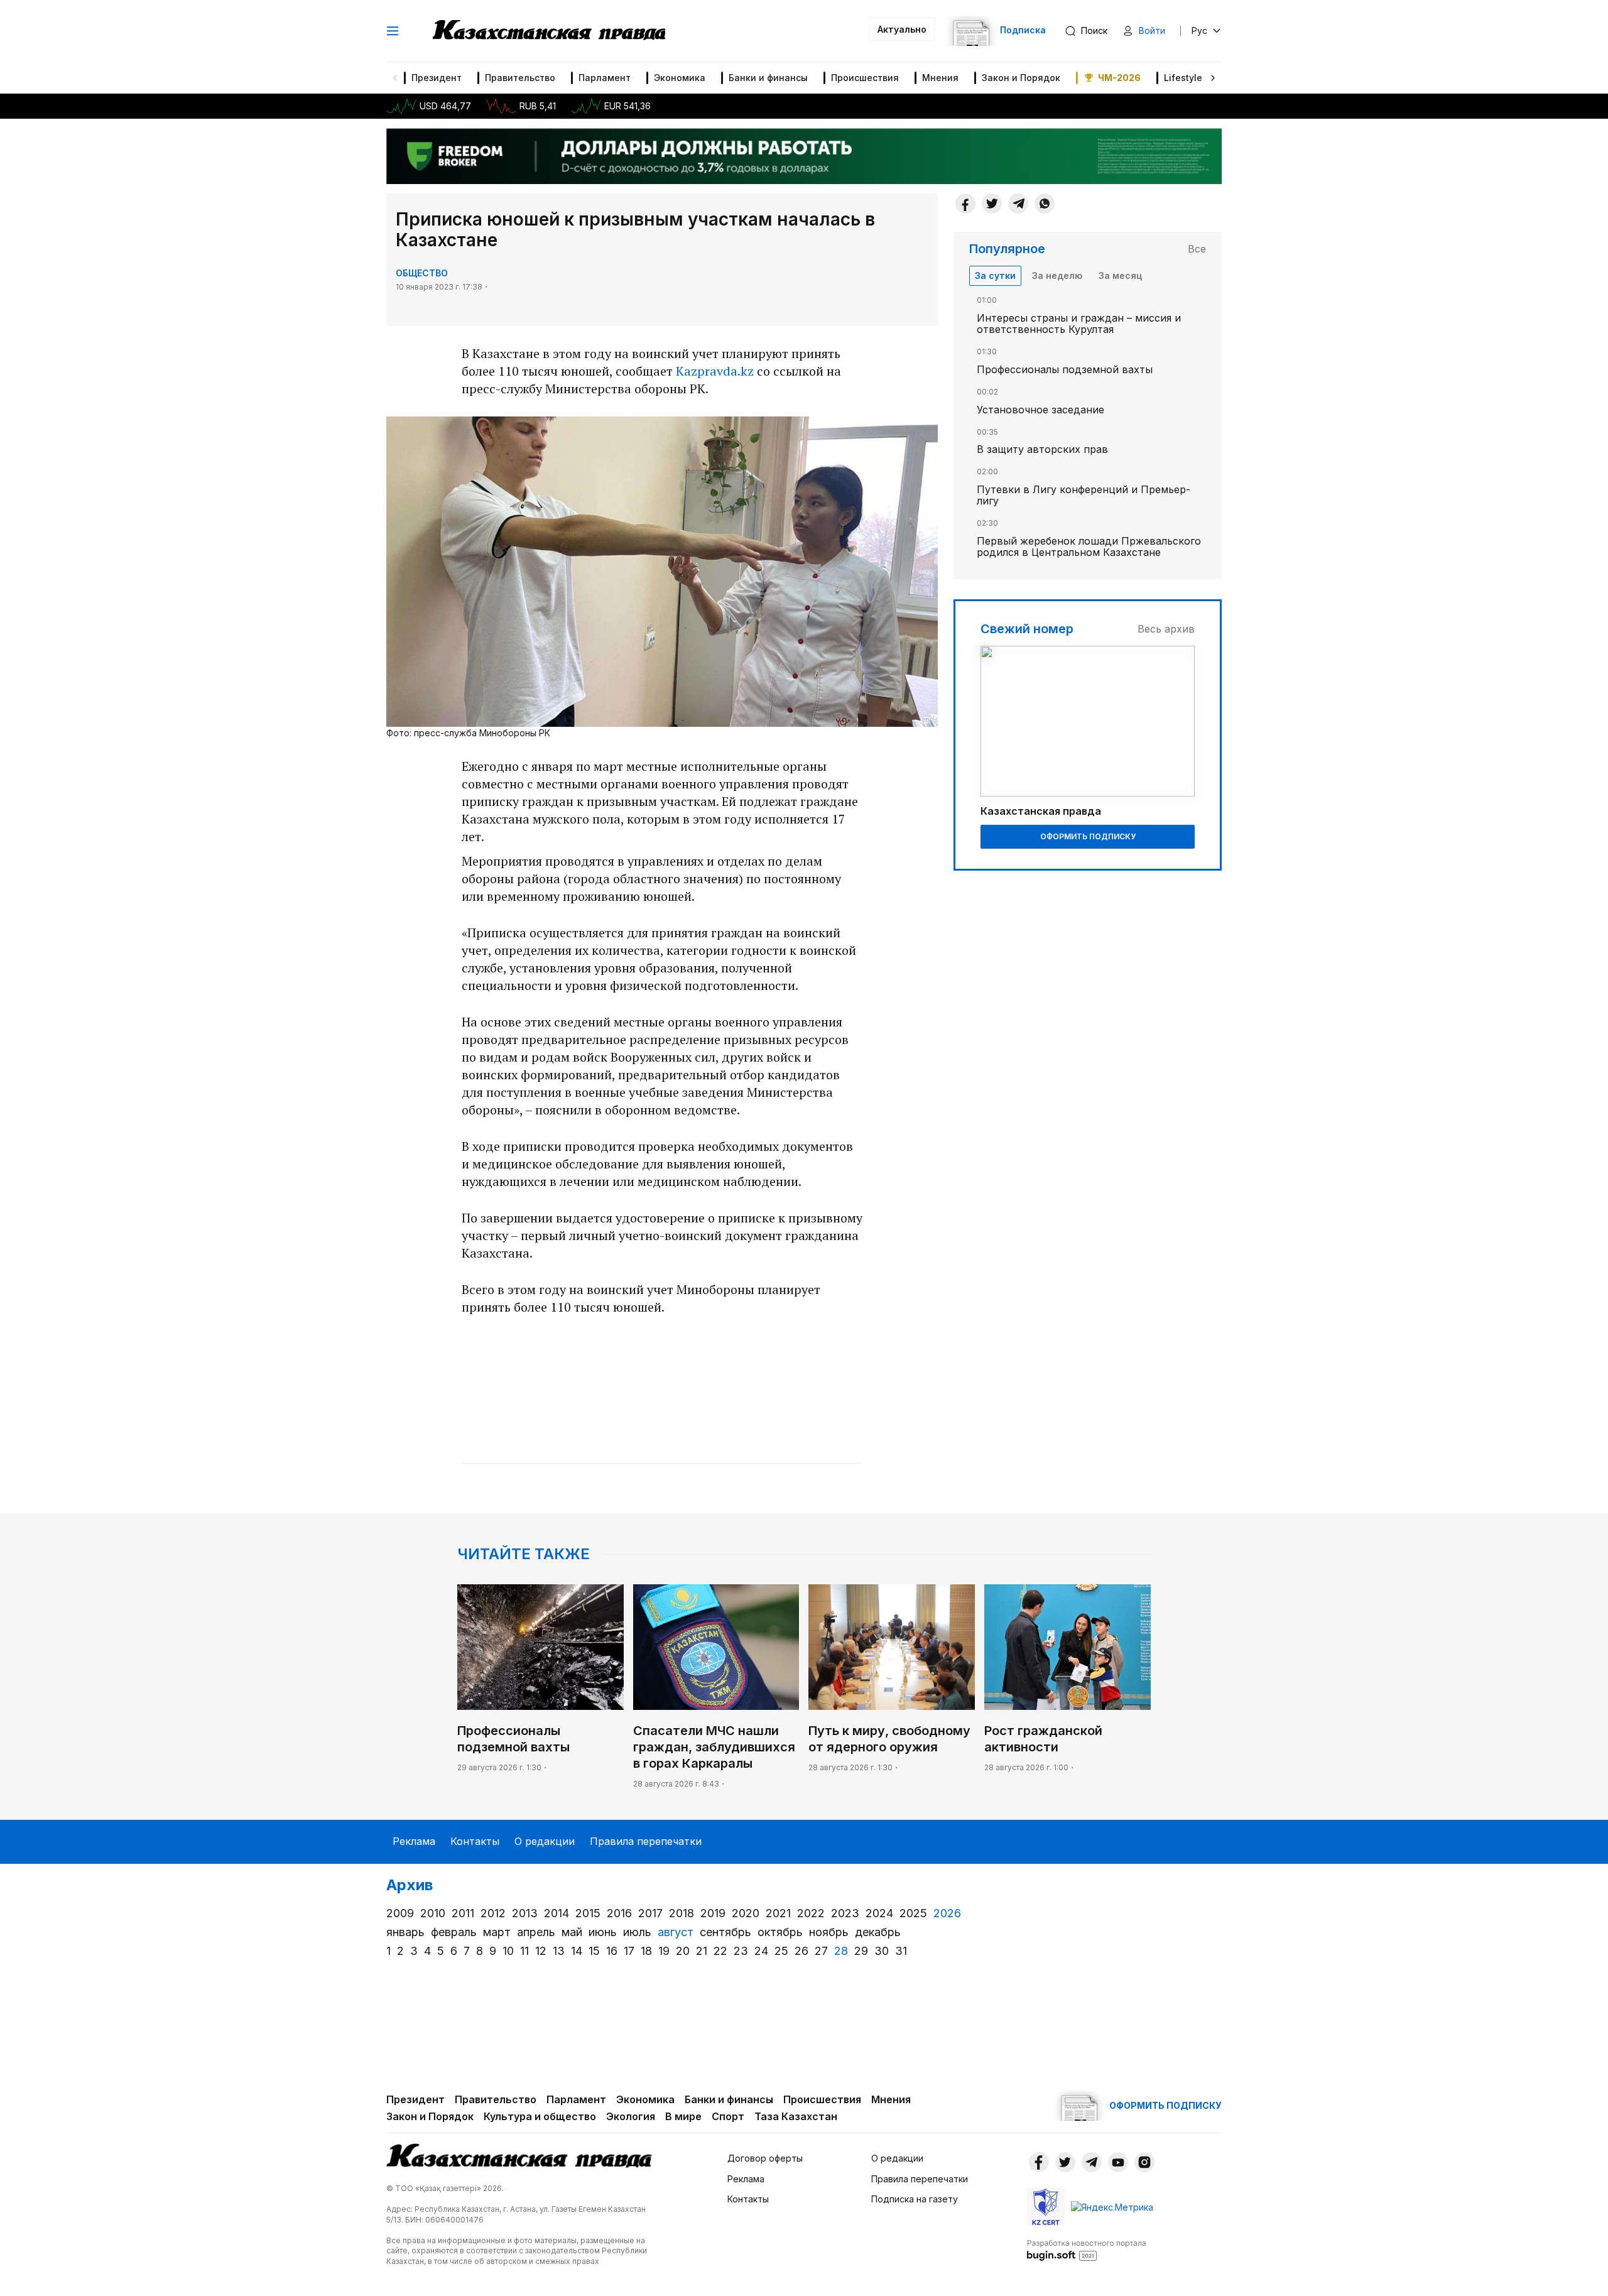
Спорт (728, 2116)
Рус (1199, 30)
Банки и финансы (768, 78)
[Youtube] (1118, 2162)
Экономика (680, 78)
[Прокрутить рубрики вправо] (1213, 78)
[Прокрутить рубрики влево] (395, 78)
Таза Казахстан (796, 2116)
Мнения (940, 78)
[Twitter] (992, 204)
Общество (422, 273)
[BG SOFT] (1087, 2250)
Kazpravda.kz (715, 371)
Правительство (520, 78)
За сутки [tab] (995, 275)
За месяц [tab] (1120, 275)
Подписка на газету (915, 2199)
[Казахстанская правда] (549, 31)
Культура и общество (540, 2116)
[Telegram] (1018, 204)
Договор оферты (765, 2158)
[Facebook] (965, 204)
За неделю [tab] (1057, 275)
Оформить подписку (1088, 836)
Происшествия (865, 78)
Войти (1152, 30)
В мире (683, 2116)
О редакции (545, 1841)
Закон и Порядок (1021, 78)
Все (1197, 249)
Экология (631, 2116)
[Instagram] (1144, 2162)
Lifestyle (1183, 78)
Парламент (605, 78)
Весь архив (1166, 629)
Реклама (414, 1841)
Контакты (475, 1841)
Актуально (902, 29)
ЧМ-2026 (1119, 78)
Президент (437, 78)
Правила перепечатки (646, 1841)
